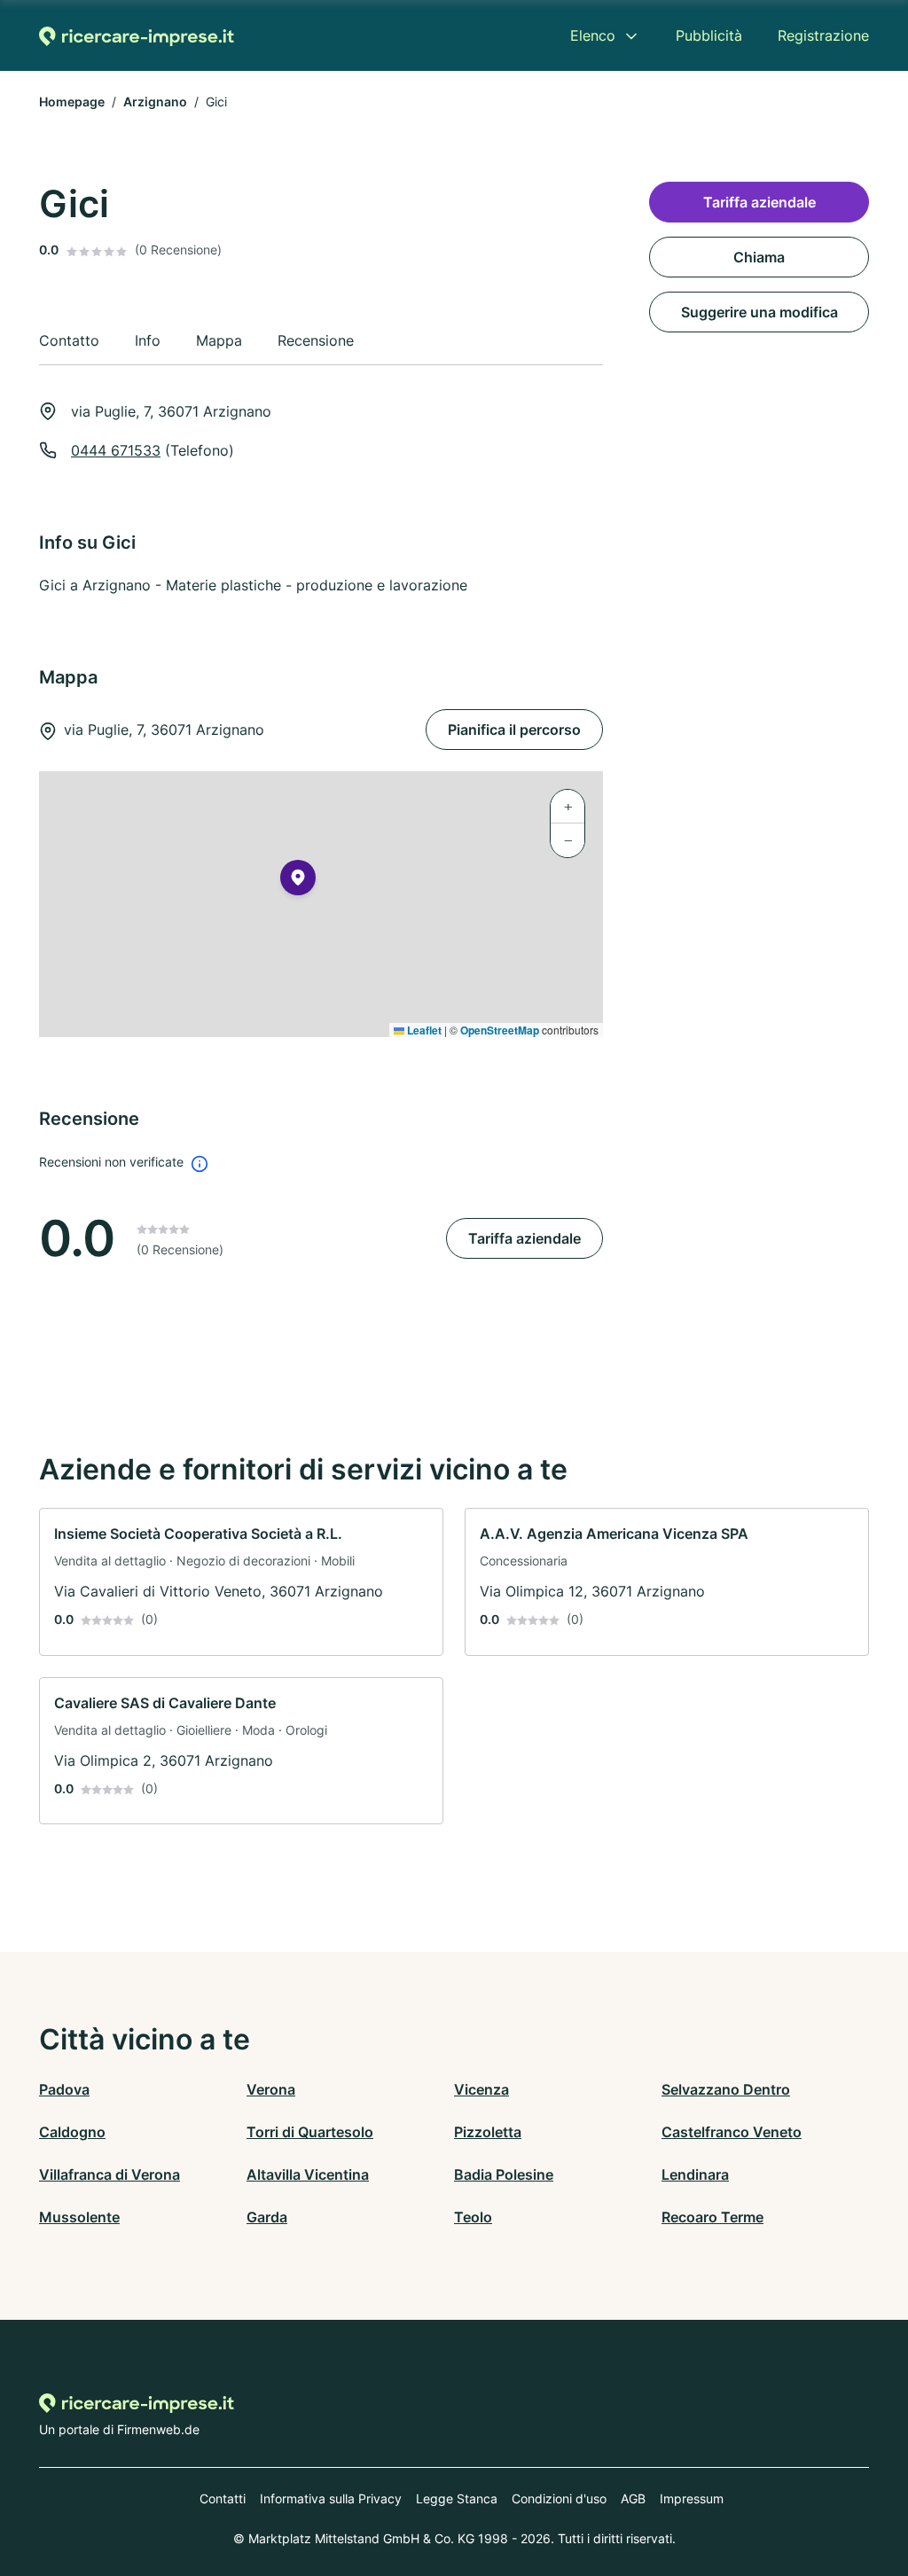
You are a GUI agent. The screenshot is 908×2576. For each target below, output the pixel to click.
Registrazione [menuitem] (823, 35)
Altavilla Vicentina (308, 2174)
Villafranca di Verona (110, 2174)
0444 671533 (116, 450)
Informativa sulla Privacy (331, 2498)
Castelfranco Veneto (732, 2132)
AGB (633, 2498)
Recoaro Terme (712, 2217)
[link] (241, 1582)
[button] (298, 881)
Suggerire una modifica (759, 312)
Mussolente (79, 2217)
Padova (64, 2089)
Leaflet (423, 1030)
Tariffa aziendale (524, 1238)
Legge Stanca (457, 2498)
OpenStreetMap (500, 1030)
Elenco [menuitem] (593, 35)
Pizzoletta (488, 2132)
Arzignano (155, 101)
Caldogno (72, 2132)
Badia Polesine (504, 2174)
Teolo (473, 2217)
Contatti (223, 2498)
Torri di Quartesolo (310, 2132)
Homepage (72, 101)
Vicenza (481, 2089)
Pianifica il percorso (514, 730)
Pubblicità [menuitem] (709, 35)
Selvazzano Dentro (726, 2089)
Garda (267, 2217)
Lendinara (695, 2174)
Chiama (759, 257)
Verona (271, 2089)
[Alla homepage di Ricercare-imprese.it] (137, 36)
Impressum (692, 2498)
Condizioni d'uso (559, 2498)
